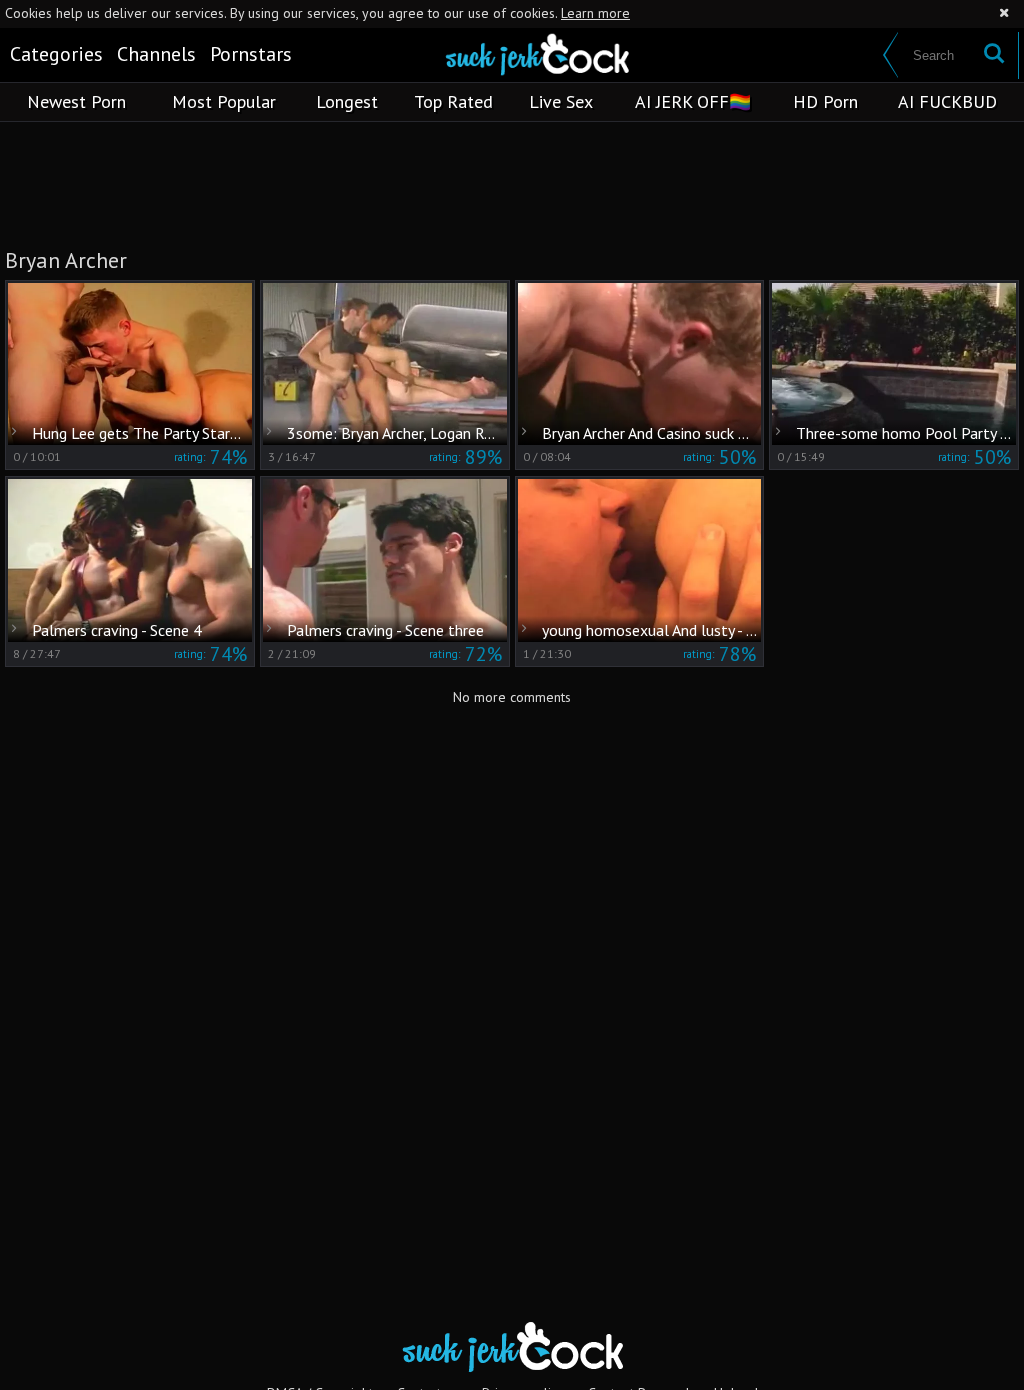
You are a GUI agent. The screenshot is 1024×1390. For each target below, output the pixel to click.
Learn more (595, 13)
